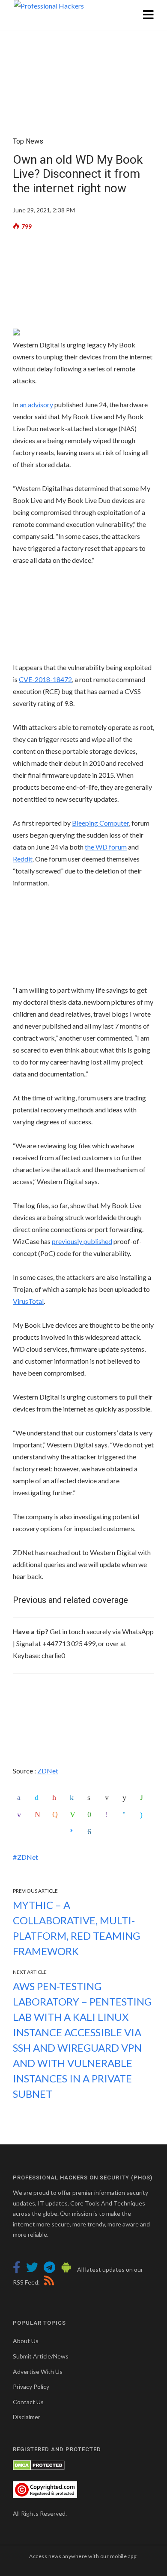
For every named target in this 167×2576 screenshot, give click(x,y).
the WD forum (106, 847)
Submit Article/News (41, 2356)
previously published (82, 1241)
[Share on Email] (109, 1797)
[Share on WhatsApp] (144, 1797)
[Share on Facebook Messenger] (74, 1832)
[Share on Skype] (144, 1814)
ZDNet (48, 1771)
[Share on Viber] (109, 1814)
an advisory (36, 404)
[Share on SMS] (91, 1814)
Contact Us (28, 2402)
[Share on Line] (74, 1814)
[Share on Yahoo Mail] (21, 1814)
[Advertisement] (83, 283)
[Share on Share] (91, 1832)
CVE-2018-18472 (45, 679)
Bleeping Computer (100, 823)
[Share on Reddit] (126, 1797)
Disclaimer (27, 2417)
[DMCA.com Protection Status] (39, 2465)
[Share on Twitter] (39, 1797)
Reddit (23, 859)
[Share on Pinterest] (56, 1797)
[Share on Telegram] (126, 1814)
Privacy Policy (31, 2386)
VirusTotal (28, 1301)
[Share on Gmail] (39, 1814)
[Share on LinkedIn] (74, 1797)
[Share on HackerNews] (56, 1814)
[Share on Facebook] (21, 1797)
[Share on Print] (91, 1797)
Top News (28, 141)
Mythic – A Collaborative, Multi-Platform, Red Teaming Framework (76, 1928)
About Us (26, 2341)
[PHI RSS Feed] (48, 2282)
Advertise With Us (38, 2372)
